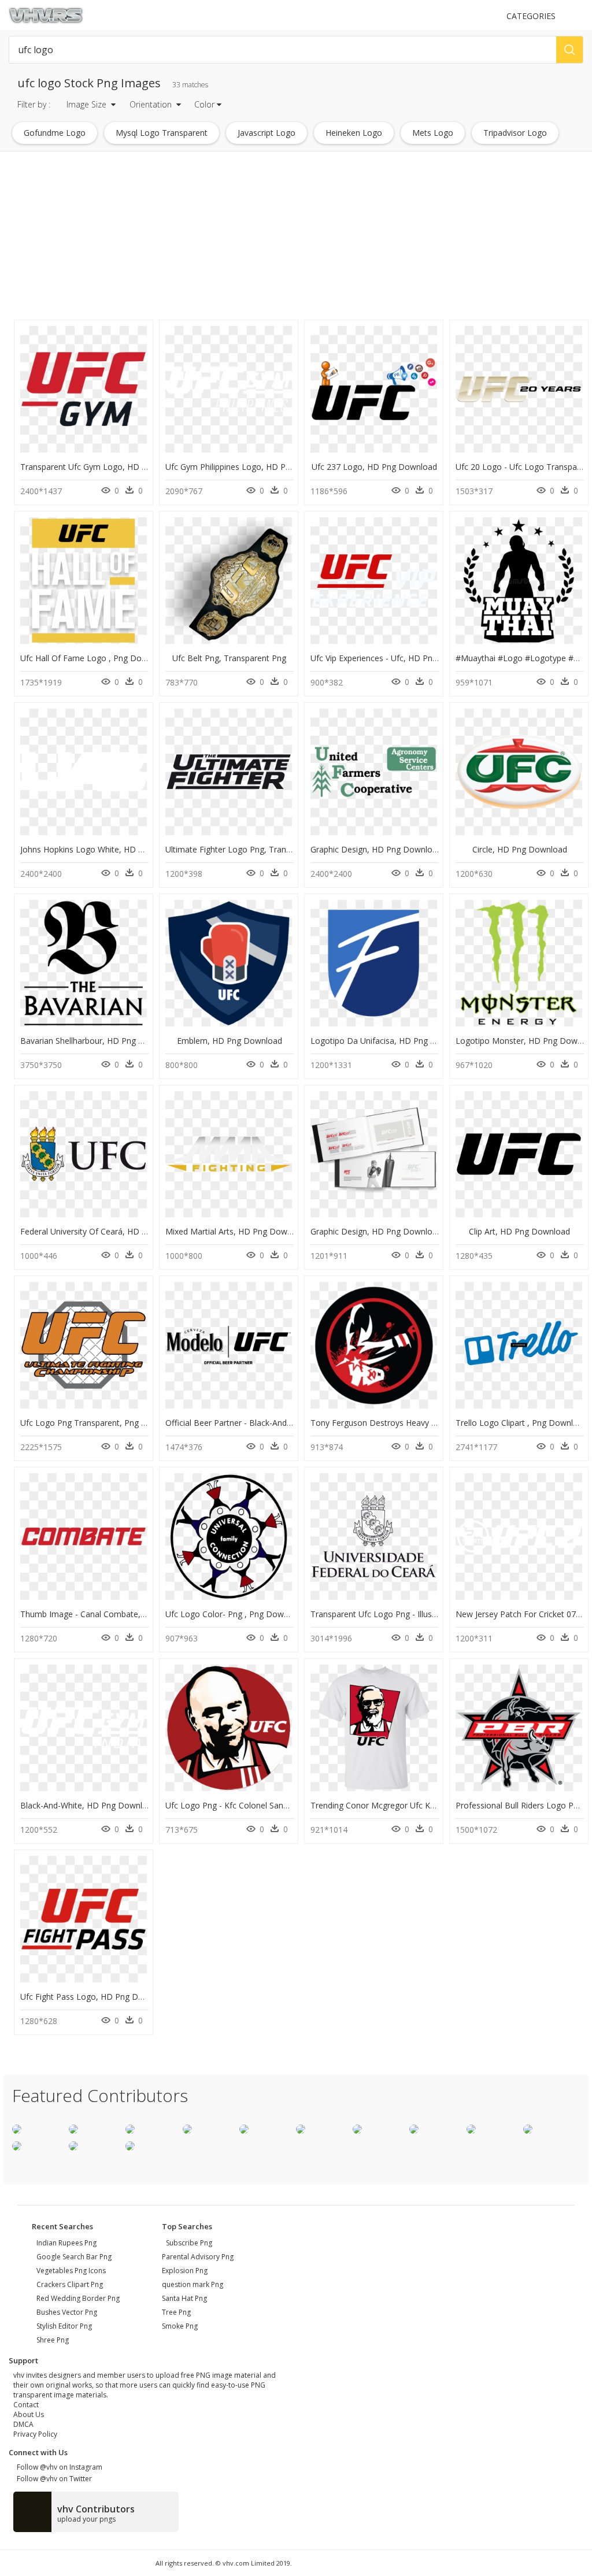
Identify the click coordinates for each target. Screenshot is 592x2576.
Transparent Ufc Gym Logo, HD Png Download (109, 467)
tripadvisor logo (515, 133)
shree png (53, 2340)
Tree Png (176, 2312)
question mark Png (193, 2284)
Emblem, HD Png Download (230, 1041)
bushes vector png (67, 2312)
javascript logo (267, 133)
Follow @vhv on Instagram (58, 2467)
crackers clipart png (70, 2284)
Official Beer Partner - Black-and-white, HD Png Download (275, 1423)
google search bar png (74, 2257)
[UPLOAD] (492, 16)
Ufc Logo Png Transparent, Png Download (100, 1423)
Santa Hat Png (184, 2298)
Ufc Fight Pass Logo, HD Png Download (95, 1997)
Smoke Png (180, 2326)
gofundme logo (55, 133)
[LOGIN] (578, 16)
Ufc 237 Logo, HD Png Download (374, 467)
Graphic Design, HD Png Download (376, 849)
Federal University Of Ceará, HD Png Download (109, 1231)
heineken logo (354, 133)
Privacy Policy (35, 2434)
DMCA (23, 2424)
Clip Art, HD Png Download (519, 1231)
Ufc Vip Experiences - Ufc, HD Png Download (394, 658)
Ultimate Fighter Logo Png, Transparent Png (248, 849)
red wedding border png (78, 2298)
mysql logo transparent (162, 133)
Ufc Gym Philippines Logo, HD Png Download (251, 467)
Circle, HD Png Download (520, 849)
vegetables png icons (71, 2271)
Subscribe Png (189, 2243)
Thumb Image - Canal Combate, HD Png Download (116, 1614)
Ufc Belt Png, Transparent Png (229, 658)
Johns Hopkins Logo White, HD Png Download (107, 849)
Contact (26, 2405)
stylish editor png (64, 2326)
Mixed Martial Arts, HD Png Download (237, 1231)
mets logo (433, 133)
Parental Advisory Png (198, 2257)
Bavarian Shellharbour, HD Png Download (99, 1041)
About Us (29, 2414)
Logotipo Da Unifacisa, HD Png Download (390, 1041)
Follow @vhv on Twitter (53, 2479)
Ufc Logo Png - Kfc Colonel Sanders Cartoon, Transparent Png (282, 1805)
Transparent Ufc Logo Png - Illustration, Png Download (414, 1614)
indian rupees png (66, 2243)
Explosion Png (185, 2271)
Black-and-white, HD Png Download (88, 1805)
